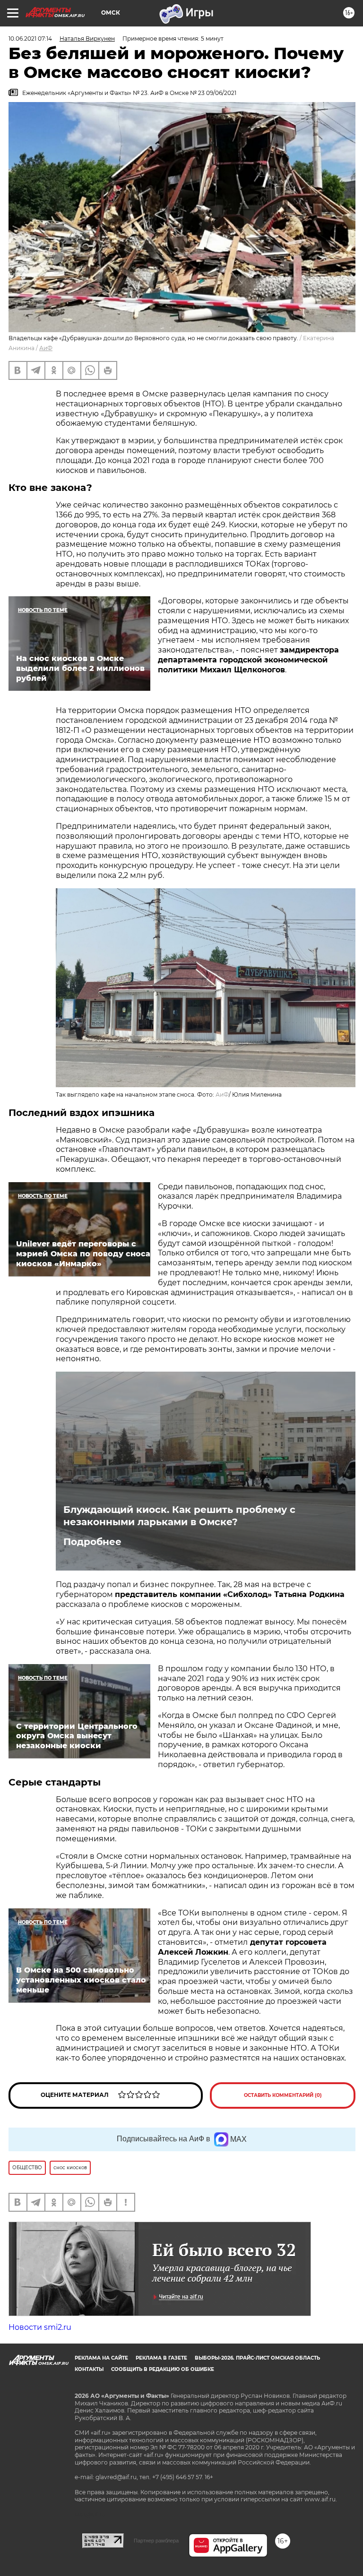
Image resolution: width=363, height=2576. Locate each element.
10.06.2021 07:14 (30, 39)
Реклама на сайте (101, 2358)
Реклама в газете (161, 2358)
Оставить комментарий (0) (283, 2095)
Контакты (89, 2369)
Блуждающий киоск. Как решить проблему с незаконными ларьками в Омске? (179, 1516)
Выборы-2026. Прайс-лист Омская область (257, 2358)
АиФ (46, 348)
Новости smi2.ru (40, 2327)
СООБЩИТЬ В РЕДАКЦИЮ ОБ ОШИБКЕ (163, 2369)
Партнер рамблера (156, 2541)
